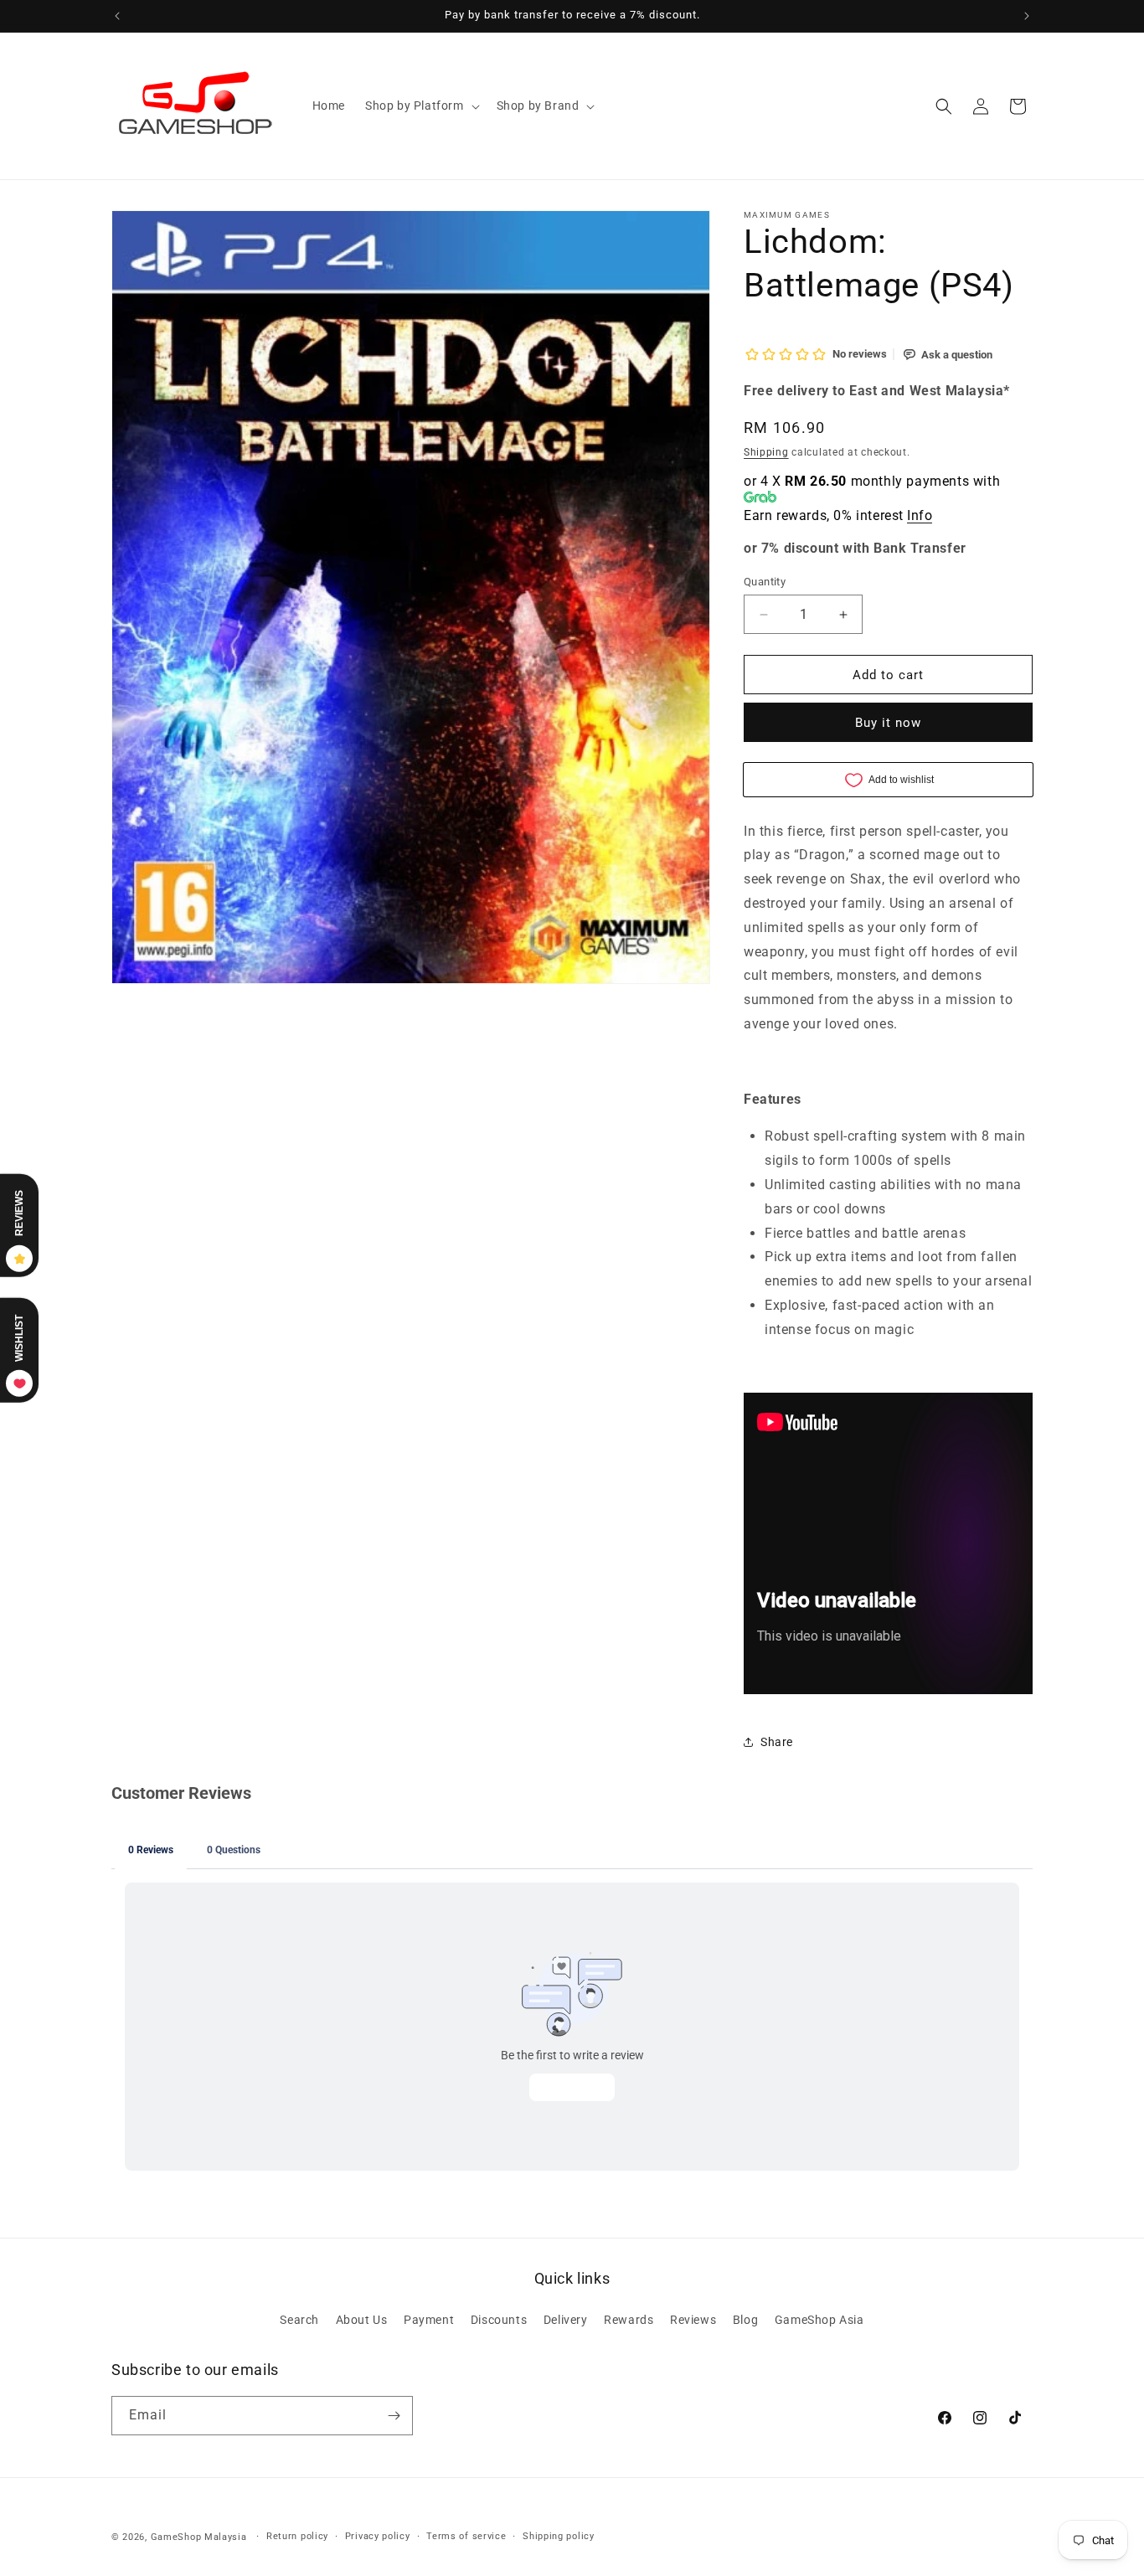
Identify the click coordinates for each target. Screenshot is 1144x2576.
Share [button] (777, 1742)
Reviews (693, 2320)
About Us (362, 2320)
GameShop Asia (819, 2320)
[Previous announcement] (117, 16)
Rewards (629, 2320)
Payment (429, 2320)
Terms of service (466, 2536)
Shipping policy (559, 2536)
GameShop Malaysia (199, 2537)
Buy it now (888, 723)
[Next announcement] (1027, 16)
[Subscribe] (394, 2416)
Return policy (297, 2536)
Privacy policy (378, 2536)
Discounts (499, 2320)
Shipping (766, 452)
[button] (421, 106)
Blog (745, 2320)
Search (299, 2320)
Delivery (566, 2320)
